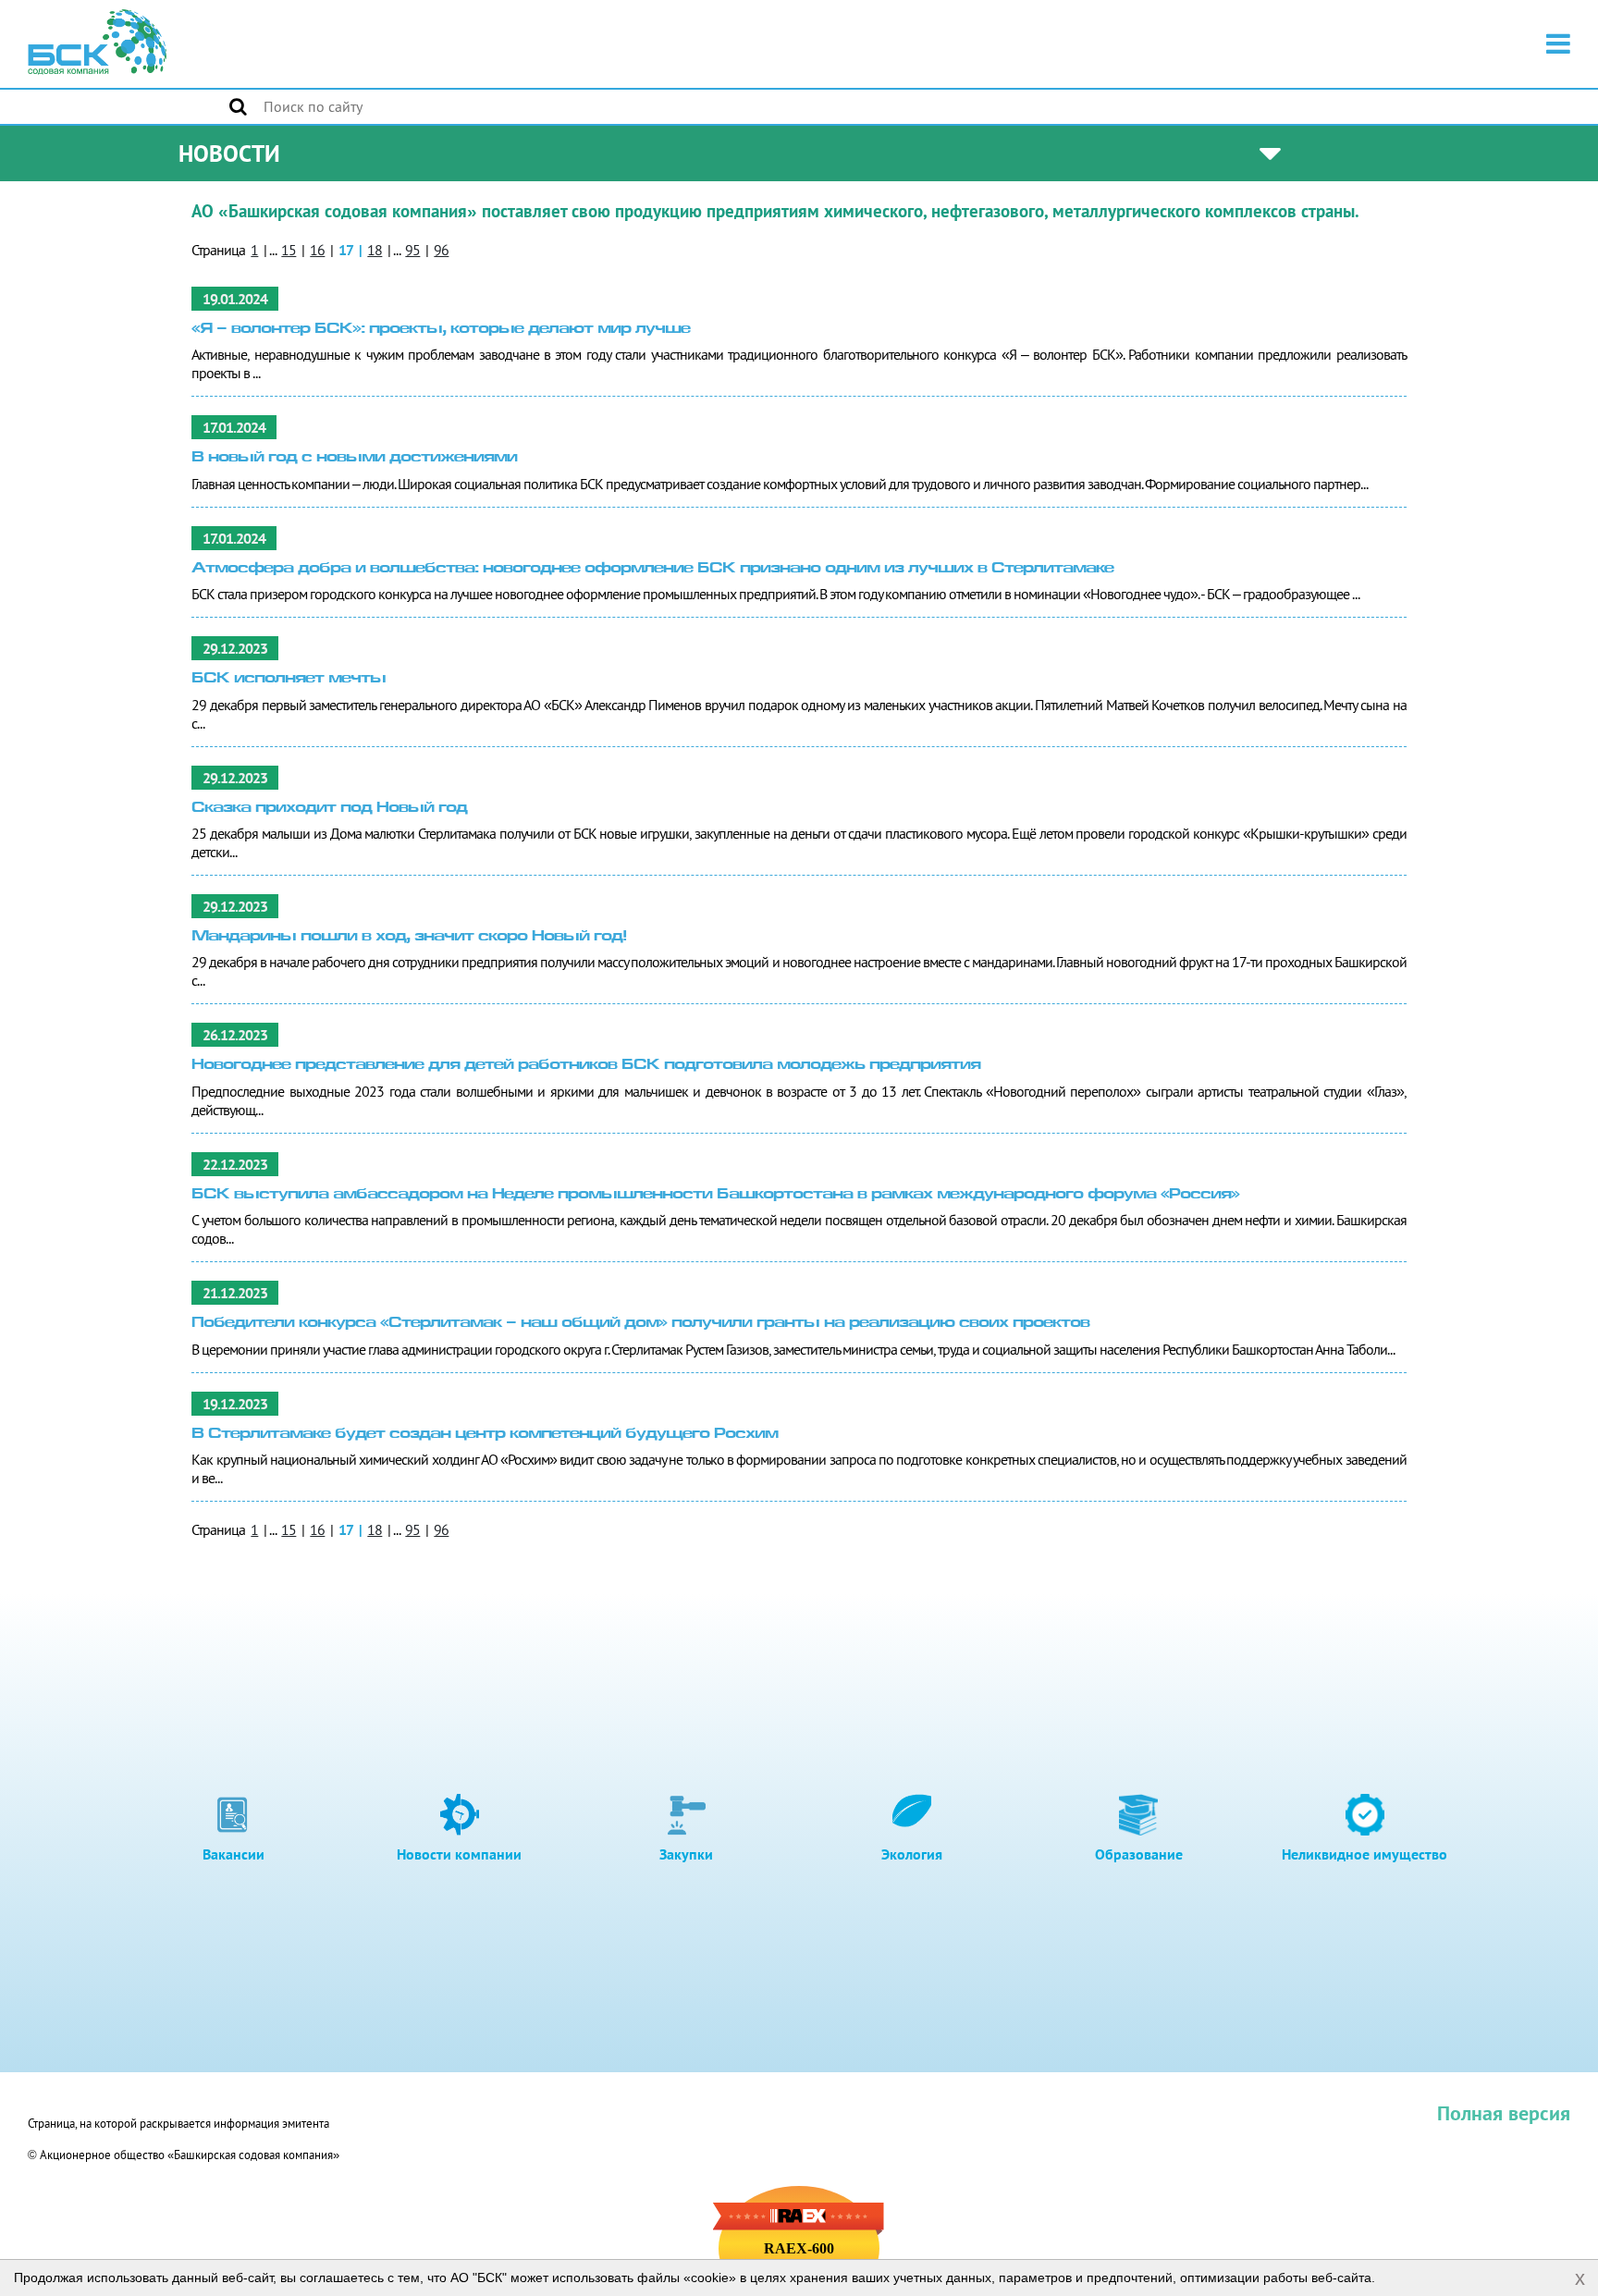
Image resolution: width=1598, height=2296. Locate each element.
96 (441, 250)
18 (375, 250)
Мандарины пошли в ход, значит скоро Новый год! (409, 937)
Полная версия (1504, 2113)
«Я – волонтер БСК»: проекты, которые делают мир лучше (441, 330)
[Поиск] (238, 106)
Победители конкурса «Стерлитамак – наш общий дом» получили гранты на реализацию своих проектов (640, 1324)
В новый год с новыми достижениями (354, 458)
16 (317, 250)
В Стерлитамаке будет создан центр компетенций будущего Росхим (485, 1435)
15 (289, 250)
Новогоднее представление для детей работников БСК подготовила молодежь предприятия (586, 1066)
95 (412, 250)
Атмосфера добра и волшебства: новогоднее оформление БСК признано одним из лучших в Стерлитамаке (652, 569)
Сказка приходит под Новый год (329, 809)
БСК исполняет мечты (289, 679)
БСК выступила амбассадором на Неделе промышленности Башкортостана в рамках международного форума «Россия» (715, 1195)
